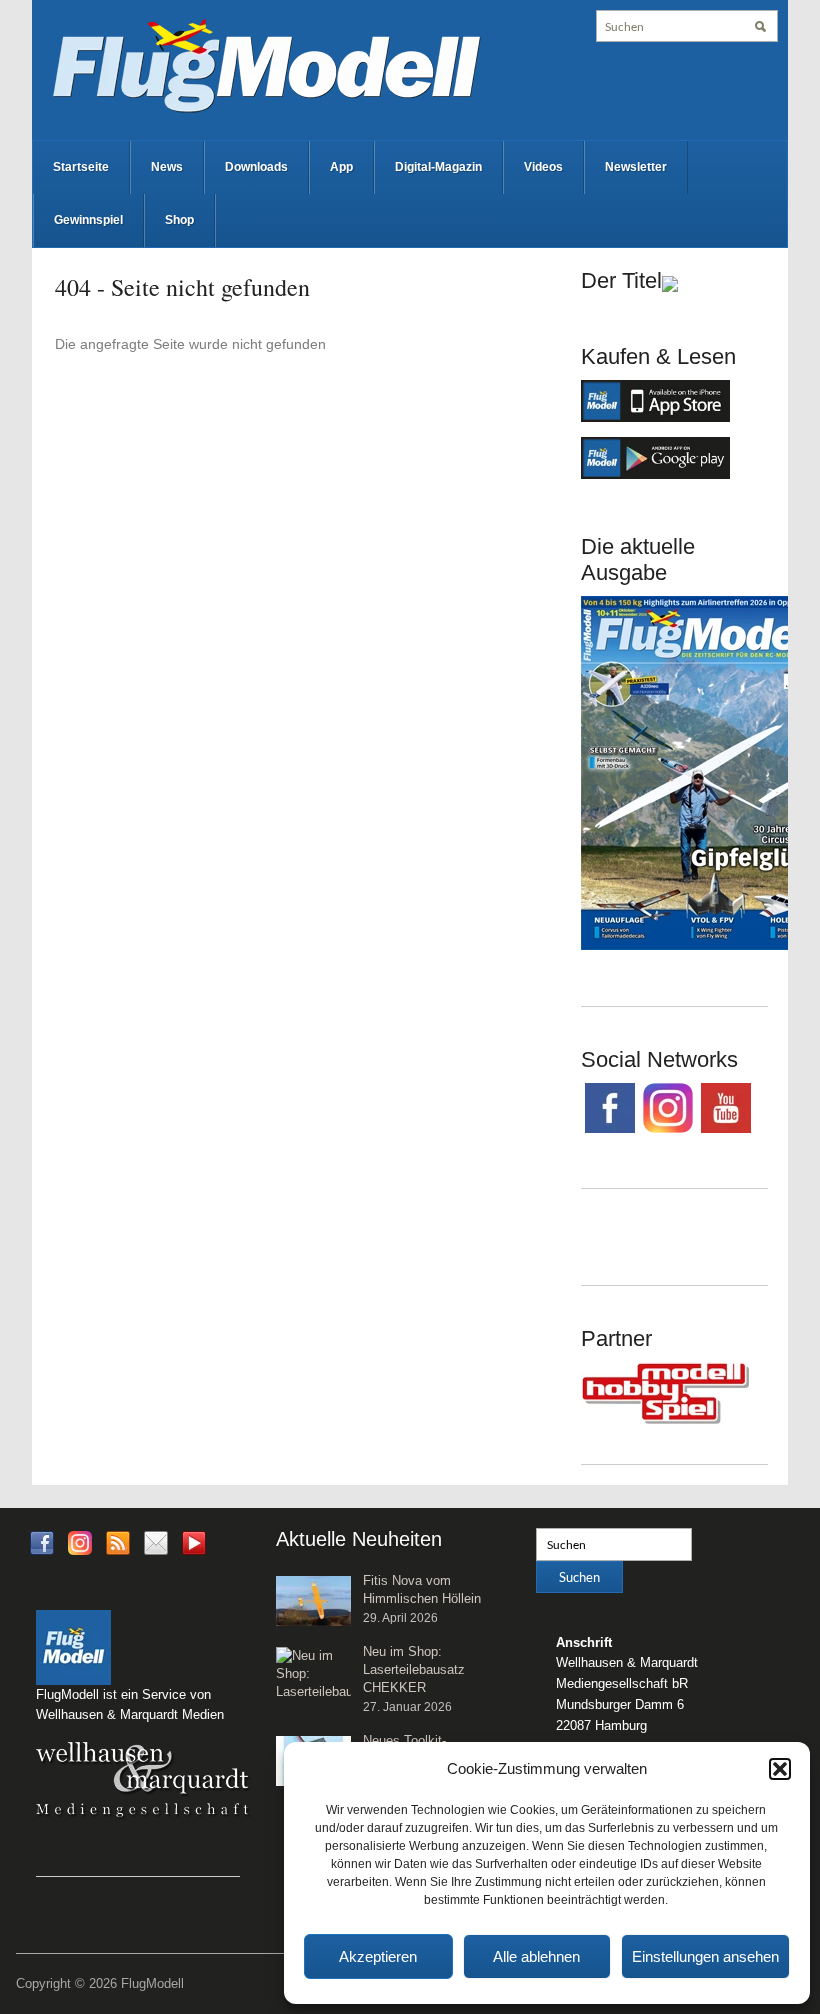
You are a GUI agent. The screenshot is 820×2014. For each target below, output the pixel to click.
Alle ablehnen (536, 1956)
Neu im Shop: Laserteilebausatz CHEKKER (414, 1669)
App (341, 167)
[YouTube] (194, 1548)
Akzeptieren (378, 1956)
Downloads (256, 167)
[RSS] (118, 1541)
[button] (780, 1769)
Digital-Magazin (438, 167)
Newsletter (636, 167)
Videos (543, 167)
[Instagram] (80, 1541)
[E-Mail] (156, 1541)
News (167, 167)
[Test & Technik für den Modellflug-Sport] (266, 64)
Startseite (81, 167)
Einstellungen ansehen (705, 1956)
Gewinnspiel (88, 220)
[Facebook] (42, 1541)
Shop (179, 220)
